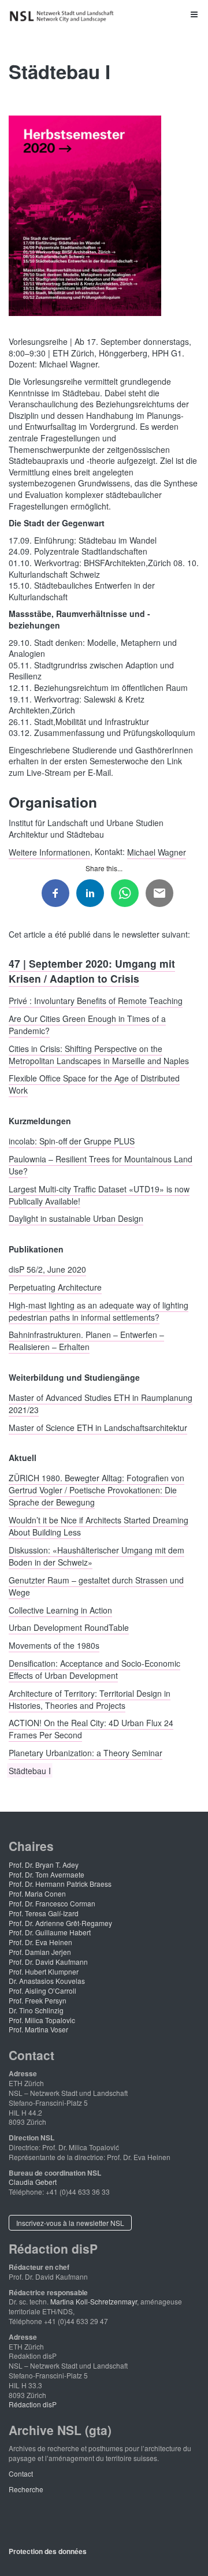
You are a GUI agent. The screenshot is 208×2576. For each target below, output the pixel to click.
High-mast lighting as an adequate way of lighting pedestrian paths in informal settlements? (99, 1311)
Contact (21, 2473)
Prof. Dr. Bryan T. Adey (44, 1865)
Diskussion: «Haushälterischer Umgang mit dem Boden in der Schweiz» (96, 1556)
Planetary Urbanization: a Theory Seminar (86, 1753)
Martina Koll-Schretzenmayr (94, 2301)
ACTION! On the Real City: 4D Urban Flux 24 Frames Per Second (91, 1729)
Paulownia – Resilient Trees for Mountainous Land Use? (101, 1164)
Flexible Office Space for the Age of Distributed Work (94, 1084)
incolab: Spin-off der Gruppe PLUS (72, 1140)
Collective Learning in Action (60, 1609)
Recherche (26, 2489)
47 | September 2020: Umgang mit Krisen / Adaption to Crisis (92, 970)
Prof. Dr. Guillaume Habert (50, 1932)
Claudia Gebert (33, 2182)
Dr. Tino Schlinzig (36, 2010)
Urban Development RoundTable (69, 1627)
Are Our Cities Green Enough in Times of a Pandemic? (87, 1024)
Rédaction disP (33, 2404)
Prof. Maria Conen (37, 1893)
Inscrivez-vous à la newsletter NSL (70, 2223)
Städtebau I (30, 1771)
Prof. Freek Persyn (38, 2000)
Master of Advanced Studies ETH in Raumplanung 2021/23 (101, 1404)
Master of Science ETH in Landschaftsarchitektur (98, 1427)
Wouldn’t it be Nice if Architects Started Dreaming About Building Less (99, 1526)
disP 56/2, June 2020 (47, 1269)
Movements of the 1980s (54, 1645)
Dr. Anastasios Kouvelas (47, 1981)
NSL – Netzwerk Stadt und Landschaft (64, 16)
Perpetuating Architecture (55, 1287)
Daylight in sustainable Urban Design (76, 1218)
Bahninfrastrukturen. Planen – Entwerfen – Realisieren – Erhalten (86, 1341)
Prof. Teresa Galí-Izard (44, 1913)
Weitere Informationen (49, 852)
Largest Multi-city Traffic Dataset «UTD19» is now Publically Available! (99, 1194)
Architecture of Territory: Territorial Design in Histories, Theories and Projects (90, 1699)
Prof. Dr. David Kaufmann (48, 1962)
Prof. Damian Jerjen (40, 1952)
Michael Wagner (157, 852)
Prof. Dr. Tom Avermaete (47, 1874)
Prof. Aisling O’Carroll (42, 1990)
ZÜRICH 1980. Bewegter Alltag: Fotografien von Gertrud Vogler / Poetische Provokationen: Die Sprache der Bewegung (96, 1490)
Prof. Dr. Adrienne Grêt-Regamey (60, 1923)
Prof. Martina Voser (38, 2029)
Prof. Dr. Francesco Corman (52, 1903)
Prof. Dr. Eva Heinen (40, 1942)
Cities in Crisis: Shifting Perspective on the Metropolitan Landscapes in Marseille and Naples (99, 1054)
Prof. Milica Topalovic (42, 2020)
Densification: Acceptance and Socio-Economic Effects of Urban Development (94, 1669)
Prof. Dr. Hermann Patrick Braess (60, 1884)
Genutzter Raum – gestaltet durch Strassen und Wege (96, 1586)
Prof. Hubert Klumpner (44, 1971)
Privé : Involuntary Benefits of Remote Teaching (96, 1000)
